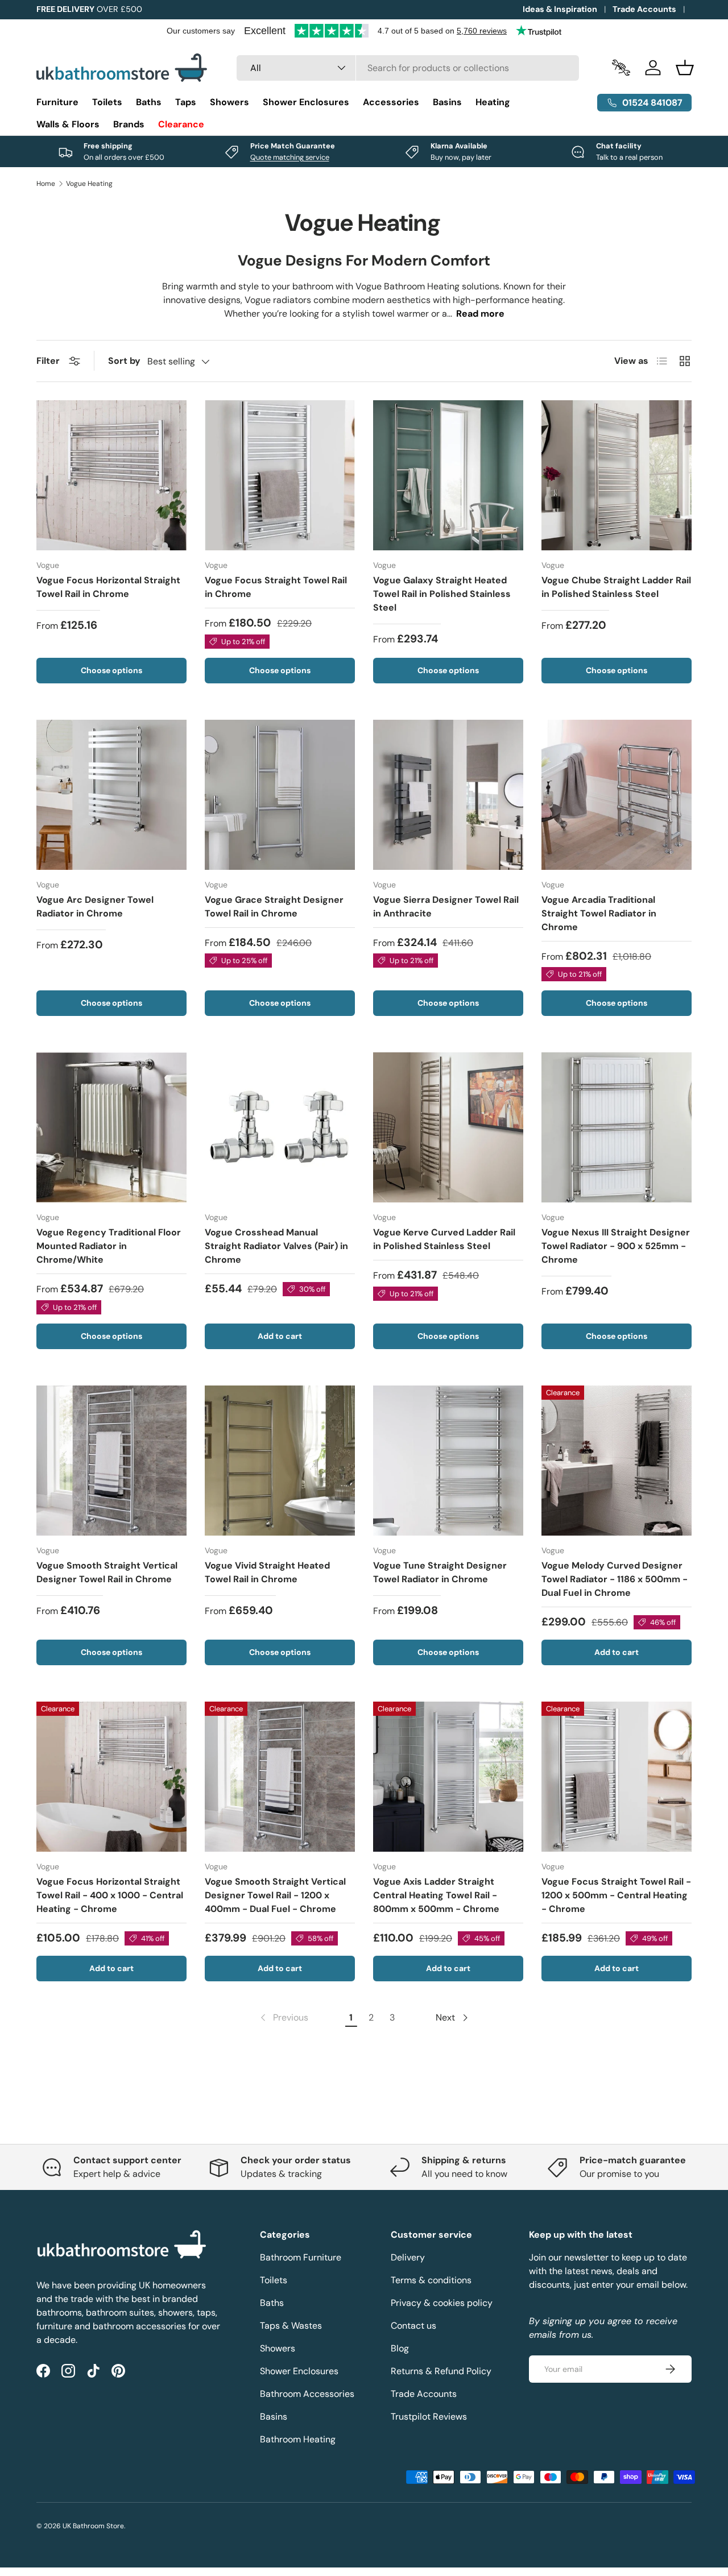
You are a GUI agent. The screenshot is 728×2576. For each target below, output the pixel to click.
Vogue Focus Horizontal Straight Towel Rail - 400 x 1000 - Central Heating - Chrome (110, 1895)
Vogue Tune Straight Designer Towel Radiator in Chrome (440, 1572)
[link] (283, 2018)
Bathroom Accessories (307, 2394)
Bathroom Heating (298, 2439)
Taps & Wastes (291, 2326)
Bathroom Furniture (301, 2257)
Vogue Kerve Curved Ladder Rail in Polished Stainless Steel (444, 1239)
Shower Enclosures (306, 102)
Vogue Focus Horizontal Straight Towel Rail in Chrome (108, 587)
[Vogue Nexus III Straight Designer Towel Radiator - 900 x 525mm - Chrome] (617, 1127)
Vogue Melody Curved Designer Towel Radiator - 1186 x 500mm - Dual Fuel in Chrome (615, 1579)
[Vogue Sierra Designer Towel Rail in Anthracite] (448, 795)
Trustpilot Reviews (429, 2417)
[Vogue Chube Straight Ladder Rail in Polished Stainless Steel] (617, 475)
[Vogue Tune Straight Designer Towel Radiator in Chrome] (448, 1461)
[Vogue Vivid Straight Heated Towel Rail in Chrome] (280, 1461)
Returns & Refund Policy (441, 2371)
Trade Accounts (644, 9)
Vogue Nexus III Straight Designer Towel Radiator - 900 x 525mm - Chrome (616, 1246)
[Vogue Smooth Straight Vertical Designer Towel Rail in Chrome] (111, 1461)
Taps (186, 102)
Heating (493, 102)
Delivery (408, 2257)
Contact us (413, 2326)
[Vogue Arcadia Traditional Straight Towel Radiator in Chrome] (617, 795)
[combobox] (408, 68)
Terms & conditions (431, 2280)
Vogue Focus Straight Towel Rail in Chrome (276, 587)
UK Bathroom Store (93, 2526)
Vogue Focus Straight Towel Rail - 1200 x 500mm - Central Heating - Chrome (616, 1895)
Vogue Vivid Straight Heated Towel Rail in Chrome (267, 1572)
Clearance (181, 124)
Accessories (391, 102)
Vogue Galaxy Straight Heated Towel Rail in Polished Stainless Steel (442, 594)
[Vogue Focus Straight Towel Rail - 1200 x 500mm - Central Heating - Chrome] (617, 1777)
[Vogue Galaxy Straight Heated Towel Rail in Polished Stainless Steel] (448, 475)
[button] (685, 68)
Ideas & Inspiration (560, 9)
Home (46, 184)
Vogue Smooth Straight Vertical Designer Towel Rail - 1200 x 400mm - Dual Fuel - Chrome (275, 1895)
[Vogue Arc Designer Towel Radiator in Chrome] (111, 795)
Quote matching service (290, 157)
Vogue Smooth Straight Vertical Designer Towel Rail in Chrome (107, 1572)
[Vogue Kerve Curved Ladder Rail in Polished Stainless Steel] (448, 1127)
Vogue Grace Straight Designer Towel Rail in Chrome (274, 907)
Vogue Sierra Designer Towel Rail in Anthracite (446, 907)
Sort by (124, 361)
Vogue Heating (89, 184)
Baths (149, 102)
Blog (400, 2348)
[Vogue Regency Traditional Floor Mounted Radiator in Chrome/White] (111, 1127)
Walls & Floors (68, 124)
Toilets (107, 102)
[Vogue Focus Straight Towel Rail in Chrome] (280, 475)
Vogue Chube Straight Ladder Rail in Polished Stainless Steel (616, 587)
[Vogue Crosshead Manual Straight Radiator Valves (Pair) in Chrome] (280, 1127)
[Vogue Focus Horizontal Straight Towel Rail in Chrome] (111, 475)
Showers (229, 102)
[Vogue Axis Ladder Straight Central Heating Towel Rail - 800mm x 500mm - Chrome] (448, 1777)
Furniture (57, 102)
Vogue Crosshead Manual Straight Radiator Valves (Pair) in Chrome (276, 1246)
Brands (129, 124)
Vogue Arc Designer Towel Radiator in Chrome (95, 907)
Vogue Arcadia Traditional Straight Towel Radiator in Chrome (599, 913)
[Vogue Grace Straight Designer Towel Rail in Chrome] (280, 795)
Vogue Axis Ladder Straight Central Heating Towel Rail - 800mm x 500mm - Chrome (436, 1895)
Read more (480, 314)
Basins (447, 102)
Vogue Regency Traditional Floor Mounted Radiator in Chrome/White (109, 1246)
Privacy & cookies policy (442, 2303)
